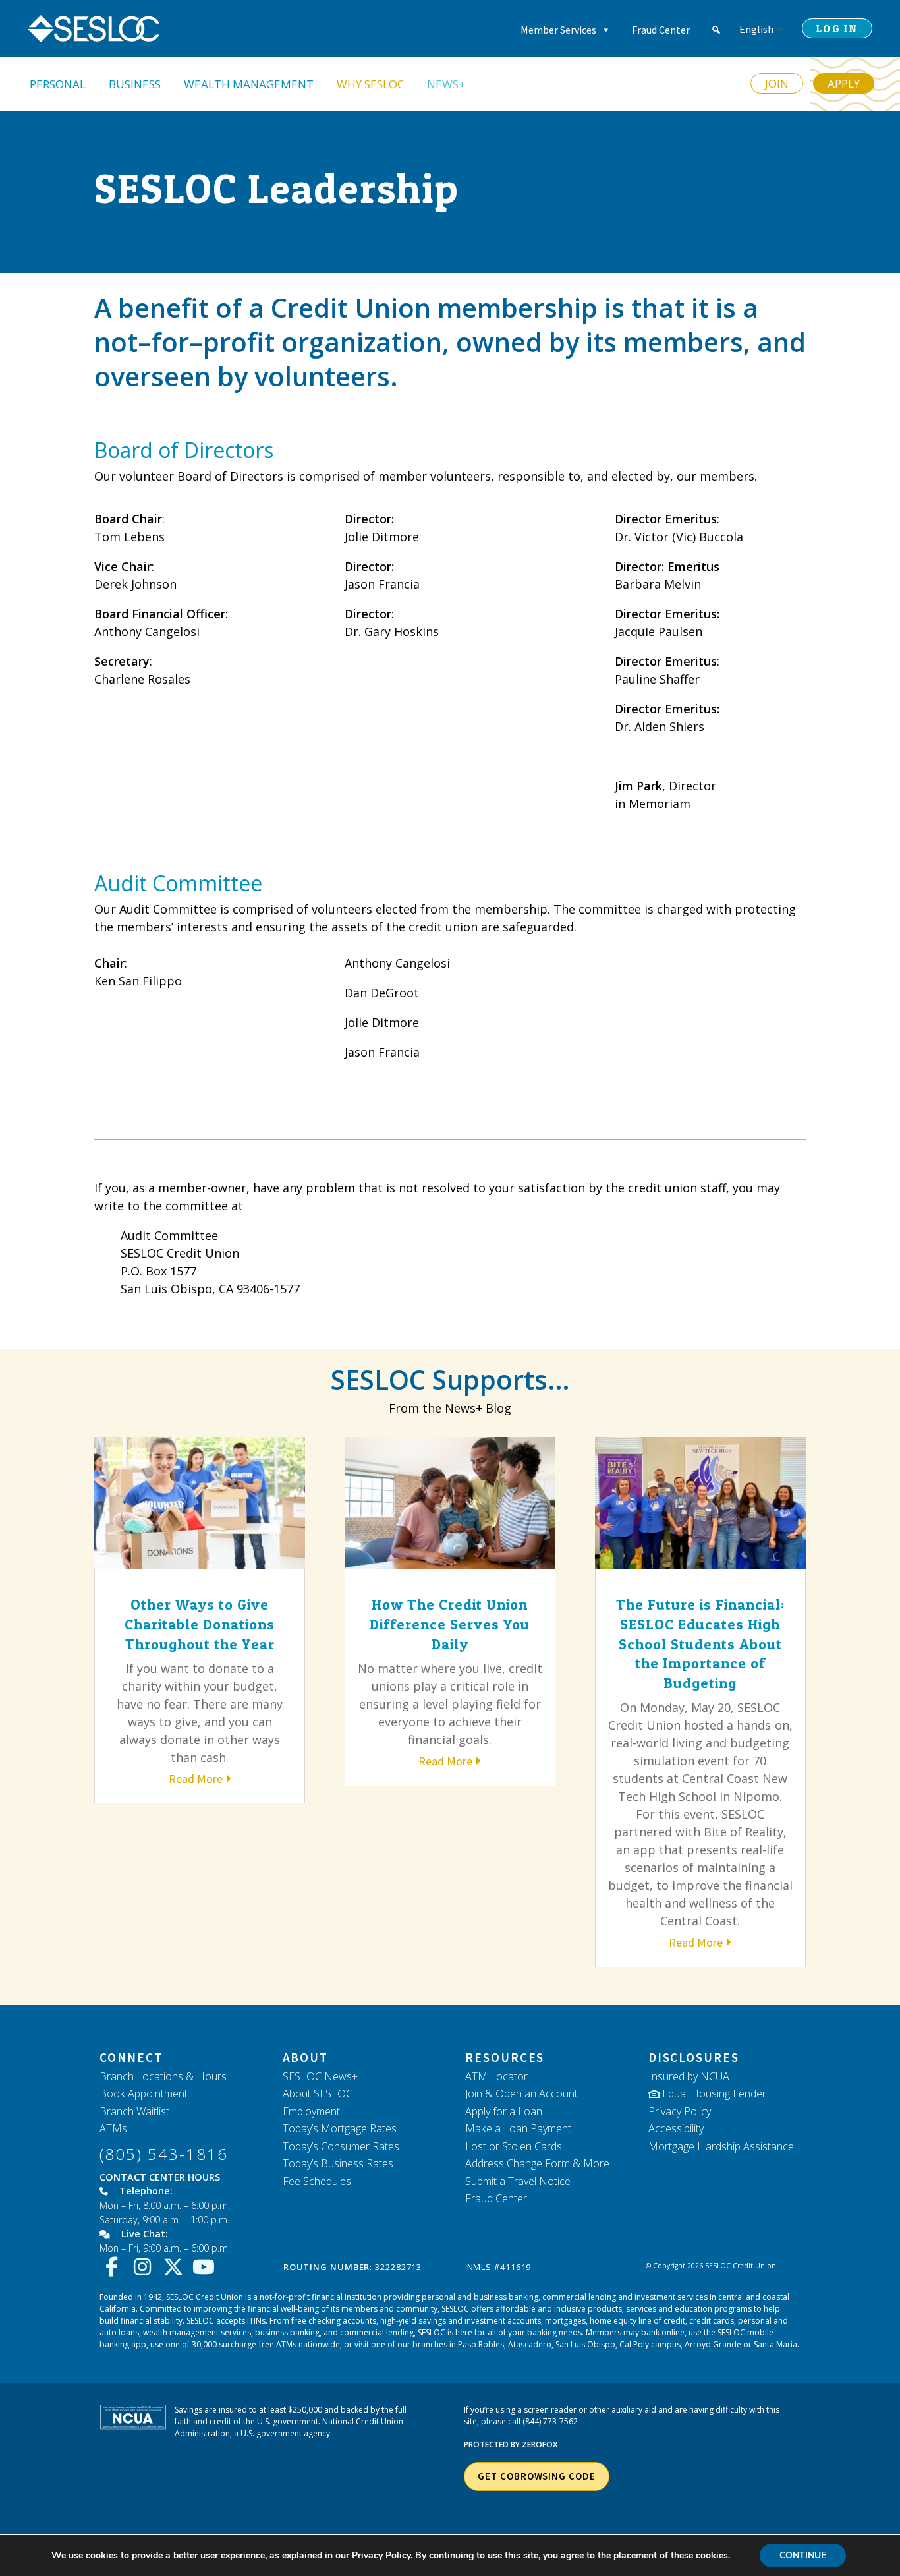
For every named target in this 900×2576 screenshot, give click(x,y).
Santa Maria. (776, 2344)
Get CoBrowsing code (536, 2476)
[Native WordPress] (716, 30)
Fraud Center (661, 30)
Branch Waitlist (134, 2111)
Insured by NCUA (689, 2076)
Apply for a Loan (504, 2111)
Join (777, 83)
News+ (446, 84)
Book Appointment (144, 2093)
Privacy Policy (680, 2111)
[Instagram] (146, 2267)
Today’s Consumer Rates (341, 2146)
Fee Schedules (317, 2181)
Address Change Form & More (537, 2163)
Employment (311, 2111)
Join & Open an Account (521, 2093)
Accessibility (676, 2128)
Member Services (558, 30)
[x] (176, 2267)
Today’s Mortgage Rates (340, 2128)
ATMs (113, 2128)
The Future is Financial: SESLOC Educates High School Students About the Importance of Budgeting (700, 1643)
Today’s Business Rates (338, 2163)
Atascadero (530, 2344)
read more (196, 1779)
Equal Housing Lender (714, 2093)
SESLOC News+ (320, 2076)
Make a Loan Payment (518, 2128)
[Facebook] (115, 2267)
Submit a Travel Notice (518, 2181)
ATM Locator (496, 2076)
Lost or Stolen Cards (514, 2146)
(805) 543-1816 (164, 2154)
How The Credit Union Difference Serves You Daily (450, 1624)
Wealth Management (249, 84)
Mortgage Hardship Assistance (721, 2146)
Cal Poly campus (650, 2344)
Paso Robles (481, 2344)
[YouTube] (207, 2267)
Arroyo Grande (713, 2344)
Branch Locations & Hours (163, 2076)
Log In (837, 28)
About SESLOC (318, 2093)
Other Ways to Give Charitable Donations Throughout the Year (200, 1624)
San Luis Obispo (585, 2344)
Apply (844, 83)
